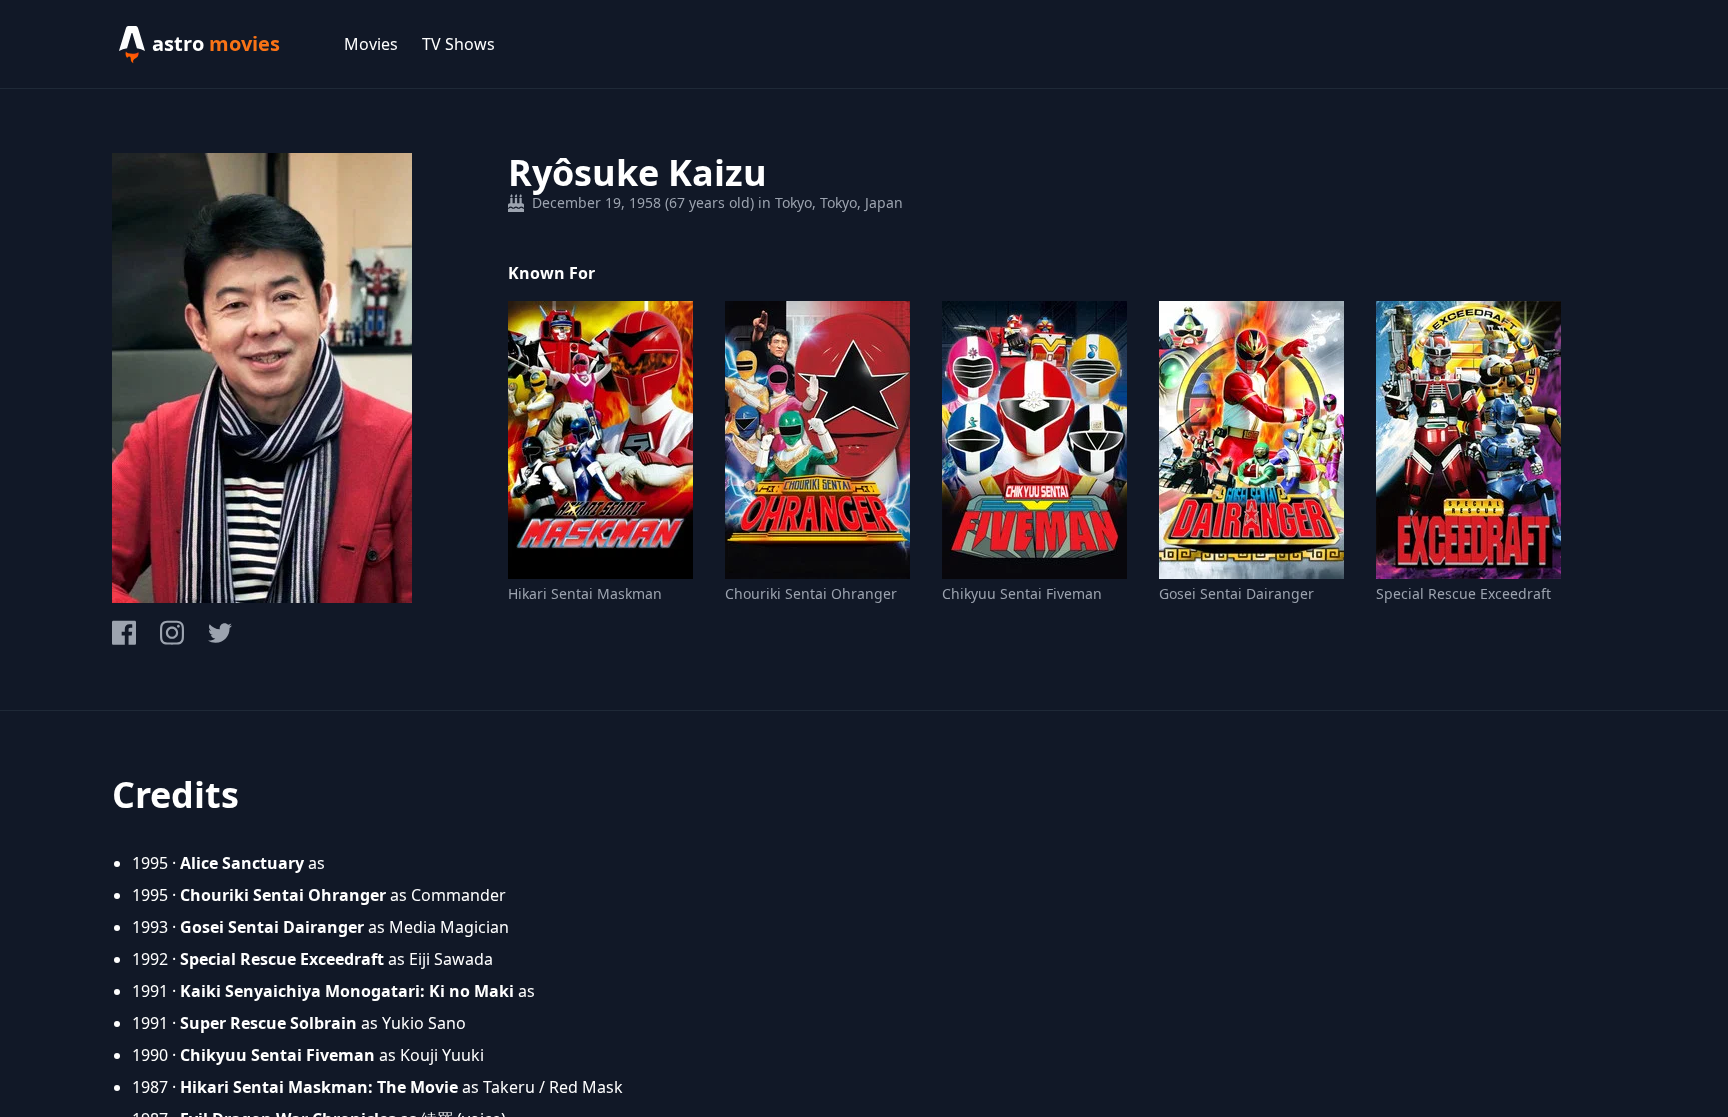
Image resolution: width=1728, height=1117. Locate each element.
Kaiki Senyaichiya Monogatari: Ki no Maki (347, 991)
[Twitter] (220, 633)
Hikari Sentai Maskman (585, 593)
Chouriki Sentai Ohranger (811, 593)
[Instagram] (172, 632)
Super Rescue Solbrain (268, 1023)
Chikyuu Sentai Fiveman (1022, 593)
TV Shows (458, 44)
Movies (371, 44)
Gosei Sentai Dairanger (1236, 593)
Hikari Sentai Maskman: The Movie (319, 1087)
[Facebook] (124, 632)
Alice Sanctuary (242, 863)
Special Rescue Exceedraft (1463, 593)
